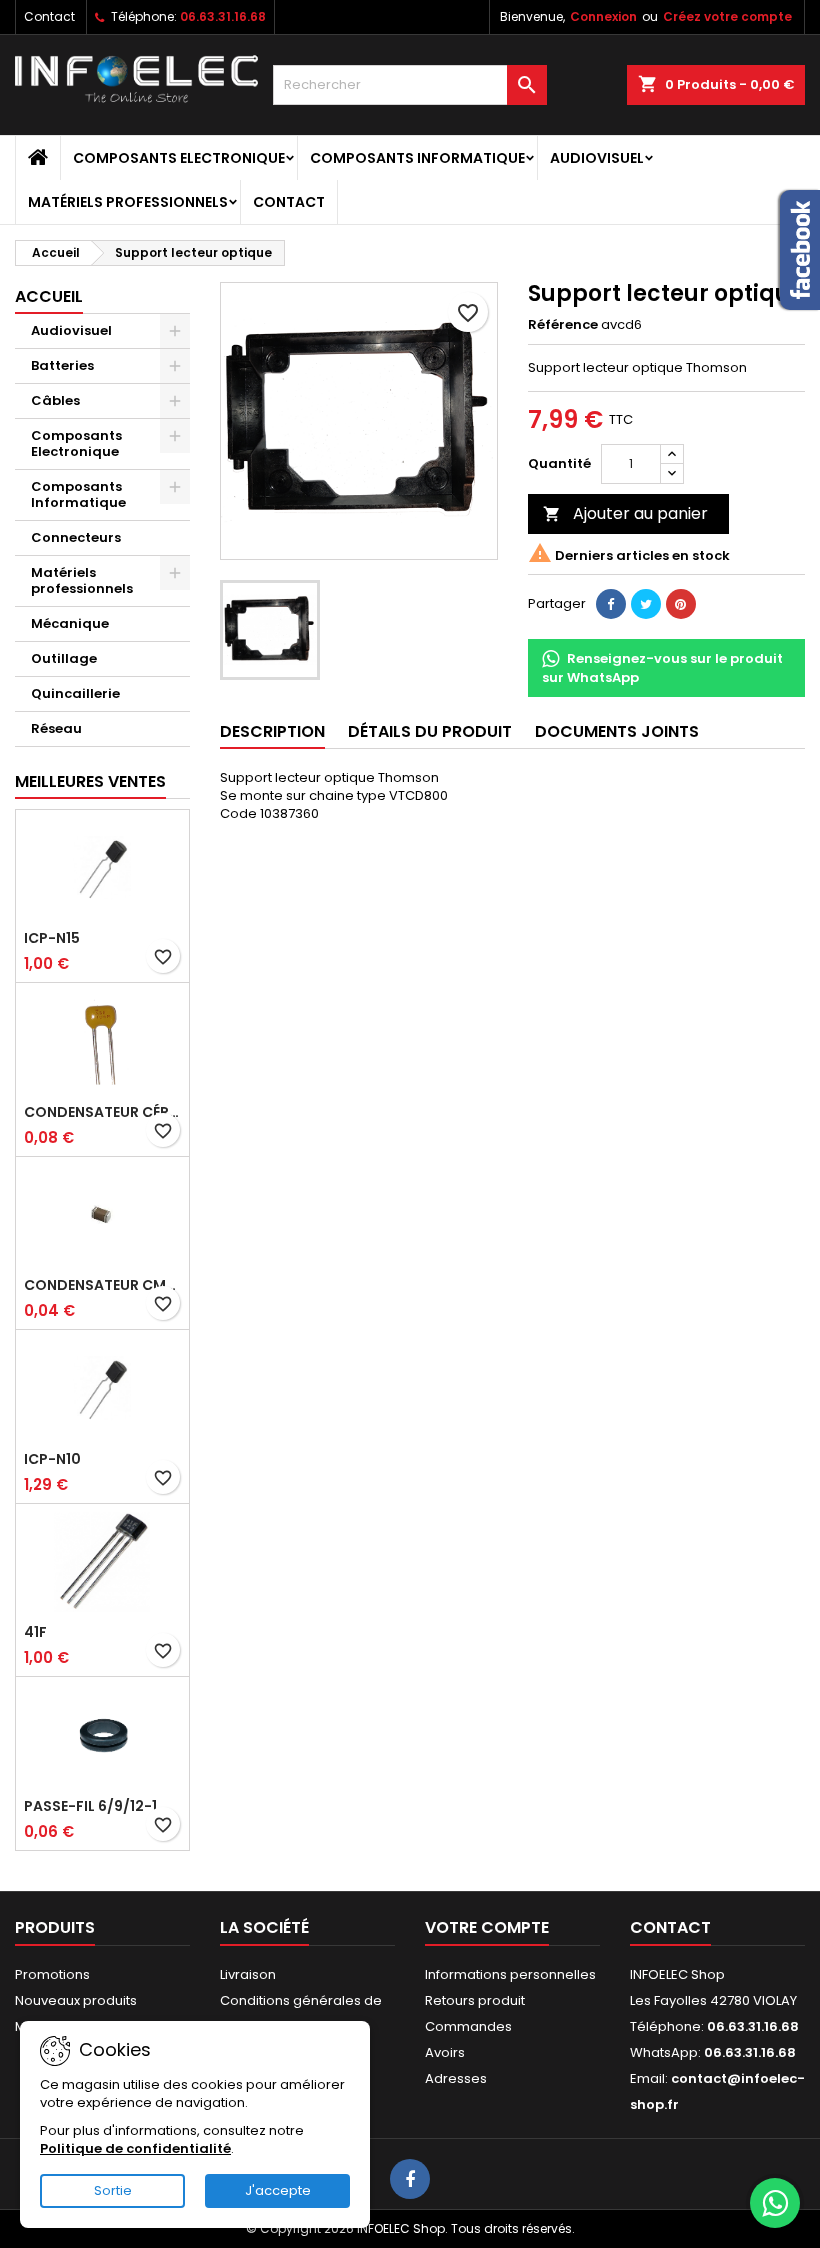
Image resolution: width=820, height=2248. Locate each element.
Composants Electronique (179, 158)
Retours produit (475, 2000)
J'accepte (278, 2190)
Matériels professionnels (128, 202)
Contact (49, 16)
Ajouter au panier (625, 513)
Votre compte (487, 1927)
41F (35, 1632)
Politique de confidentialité (135, 2148)
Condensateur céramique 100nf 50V (102, 1112)
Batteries (62, 365)
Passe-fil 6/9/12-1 (90, 1806)
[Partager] (611, 604)
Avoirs (445, 2052)
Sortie (113, 2190)
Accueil (49, 296)
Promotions (52, 1974)
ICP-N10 (52, 1459)
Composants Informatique (417, 158)
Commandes (468, 2026)
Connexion (603, 16)
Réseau (56, 728)
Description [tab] (272, 731)
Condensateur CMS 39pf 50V (102, 1285)
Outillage (64, 658)
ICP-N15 (52, 938)
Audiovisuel (597, 158)
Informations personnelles (510, 1974)
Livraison (248, 1974)
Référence (563, 325)
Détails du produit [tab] (430, 731)
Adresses (456, 2078)
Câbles (55, 400)
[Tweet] (646, 604)
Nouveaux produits (76, 2000)
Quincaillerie (75, 693)
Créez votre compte (727, 16)
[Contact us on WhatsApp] (775, 2203)
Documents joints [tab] (617, 731)
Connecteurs (76, 537)
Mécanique (70, 623)
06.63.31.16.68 (223, 16)
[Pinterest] (681, 604)
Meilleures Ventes (90, 781)
